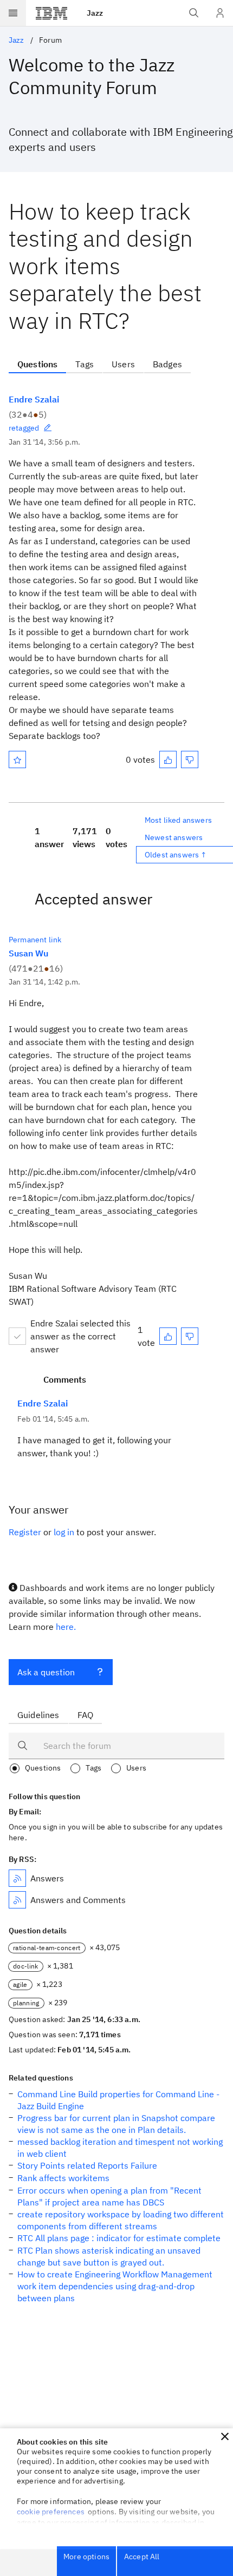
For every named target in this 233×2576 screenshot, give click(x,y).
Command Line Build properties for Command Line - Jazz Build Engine (118, 2100)
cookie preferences (51, 2512)
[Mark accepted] (17, 1336)
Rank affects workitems (63, 2178)
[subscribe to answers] (17, 1878)
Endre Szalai (34, 399)
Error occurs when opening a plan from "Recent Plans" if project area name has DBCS (109, 2196)
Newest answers (174, 837)
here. (66, 1627)
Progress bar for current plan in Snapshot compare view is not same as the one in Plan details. (116, 2124)
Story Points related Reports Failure (87, 2165)
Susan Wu (28, 953)
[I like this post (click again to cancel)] (168, 759)
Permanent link (35, 940)
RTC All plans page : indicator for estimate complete (119, 2238)
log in (64, 1532)
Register (25, 1532)
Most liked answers (178, 820)
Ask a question (46, 1672)
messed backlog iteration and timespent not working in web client (120, 2148)
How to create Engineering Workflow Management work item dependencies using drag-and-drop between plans (115, 2286)
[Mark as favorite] (17, 759)
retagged (24, 428)
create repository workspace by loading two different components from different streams (121, 2220)
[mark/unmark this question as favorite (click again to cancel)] (17, 759)
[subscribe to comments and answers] (17, 1900)
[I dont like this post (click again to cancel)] (190, 759)
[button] (225, 2436)
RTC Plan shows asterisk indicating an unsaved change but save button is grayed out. (109, 2256)
